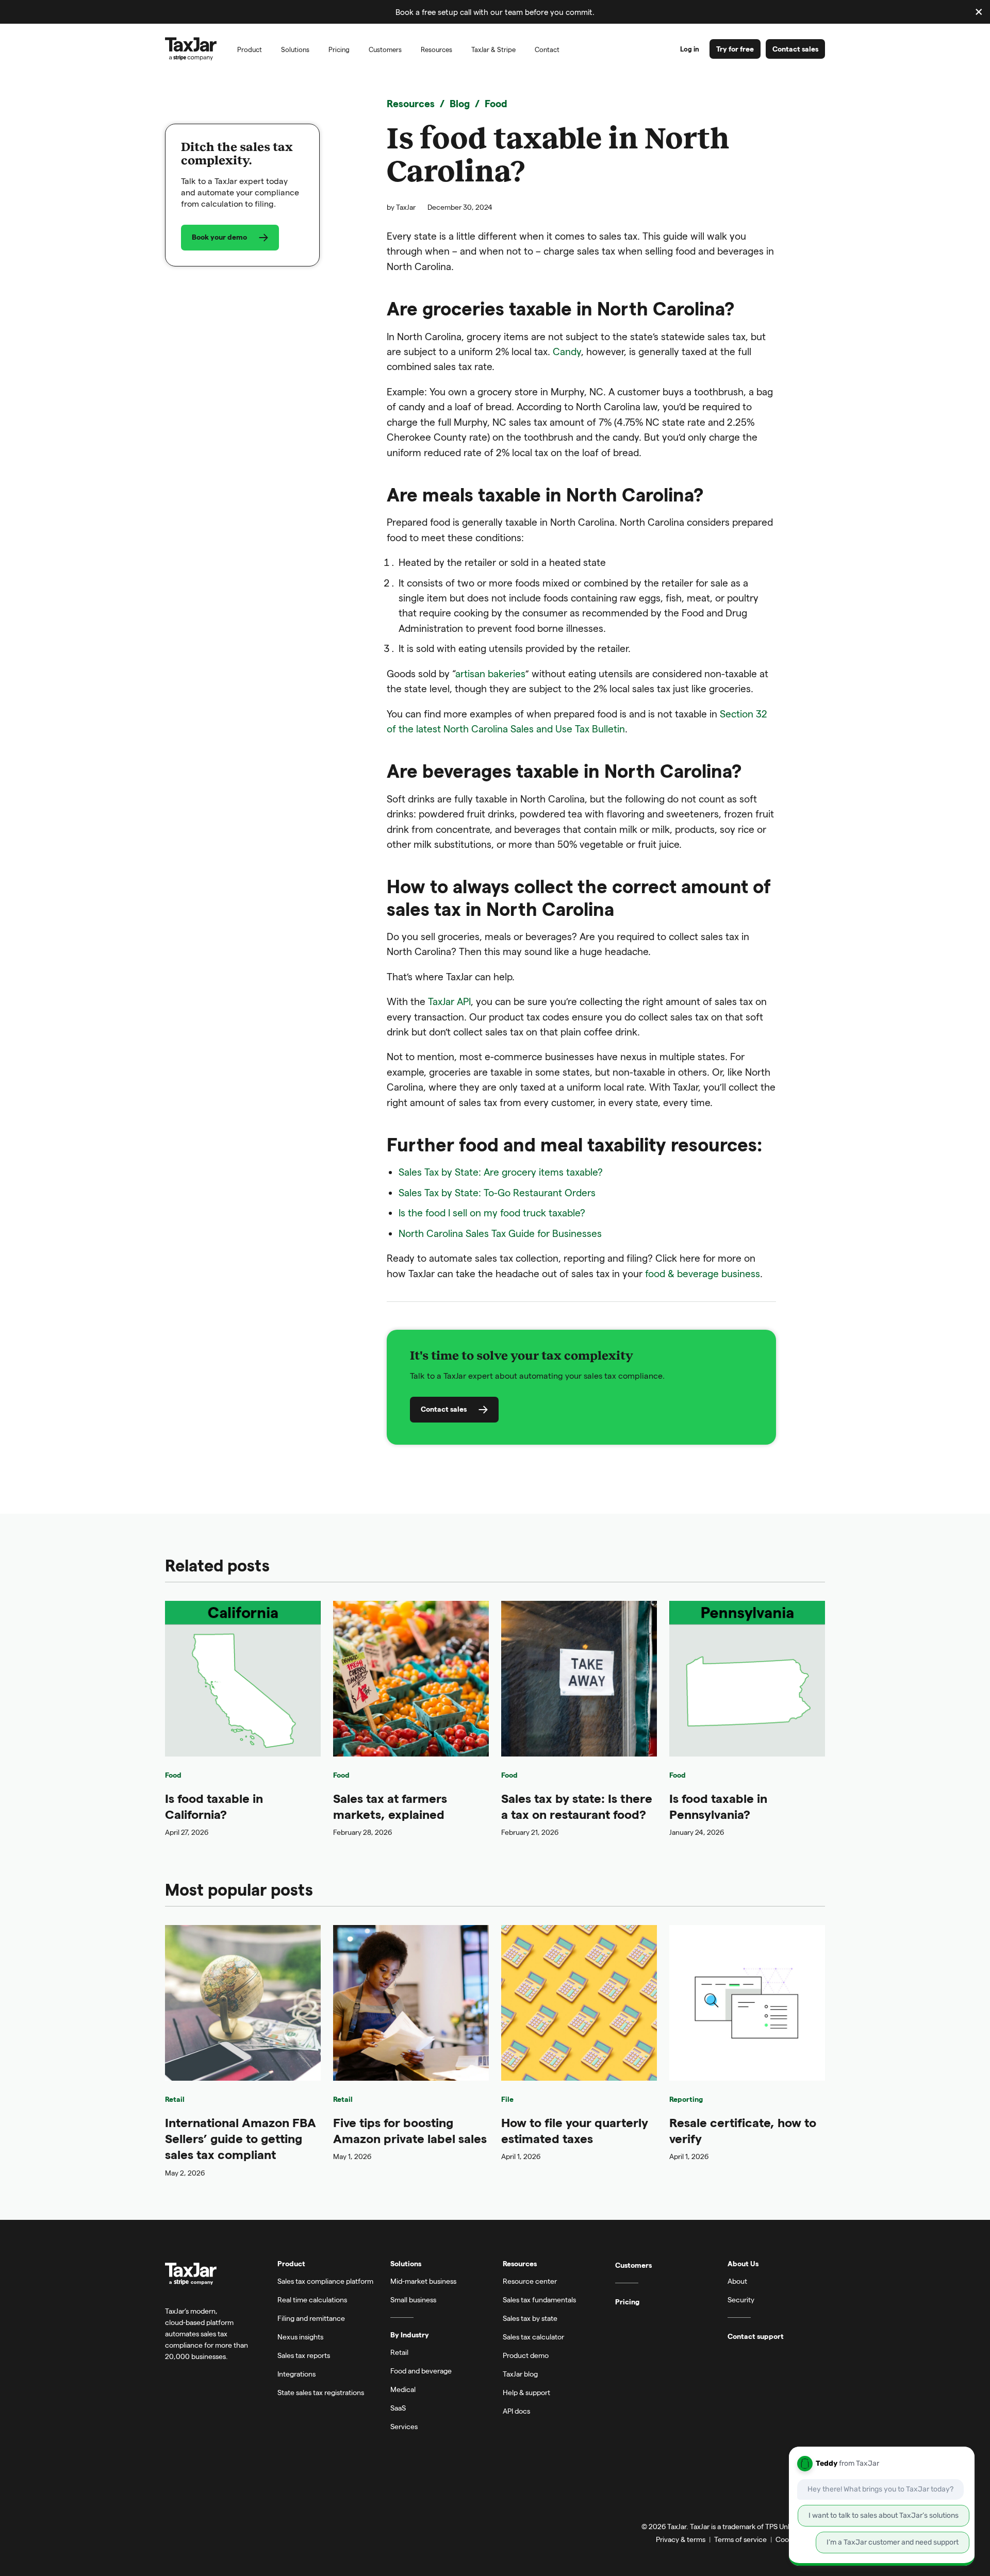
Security (741, 2299)
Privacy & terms (681, 2539)
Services (404, 2426)
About (737, 2281)
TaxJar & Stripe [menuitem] (493, 49)
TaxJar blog (520, 2374)
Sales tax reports (304, 2355)
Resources (411, 103)
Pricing (627, 2302)
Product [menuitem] (250, 49)
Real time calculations (312, 2299)
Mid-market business (423, 2281)
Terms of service (740, 2539)
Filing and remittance (311, 2318)
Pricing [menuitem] (339, 49)
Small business (413, 2299)
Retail (175, 2099)
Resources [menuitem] (436, 49)
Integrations (296, 2374)
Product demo (526, 2355)
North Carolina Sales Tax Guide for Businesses (500, 1233)
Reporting (686, 2099)
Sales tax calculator (533, 2337)
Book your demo (219, 237)
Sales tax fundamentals (539, 2299)
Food (496, 103)
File (507, 2099)
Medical (403, 2389)
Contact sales (795, 49)
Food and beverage (421, 2371)
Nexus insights (300, 2337)
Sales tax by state (530, 2318)
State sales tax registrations (321, 2392)
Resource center (530, 2281)
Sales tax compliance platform (325, 2281)
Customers (633, 2265)
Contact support (756, 2336)
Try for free (735, 49)
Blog (460, 103)
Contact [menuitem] (547, 49)
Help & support (526, 2392)
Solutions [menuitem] (295, 49)
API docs (516, 2411)
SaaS (398, 2408)
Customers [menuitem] (385, 49)
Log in (690, 49)
